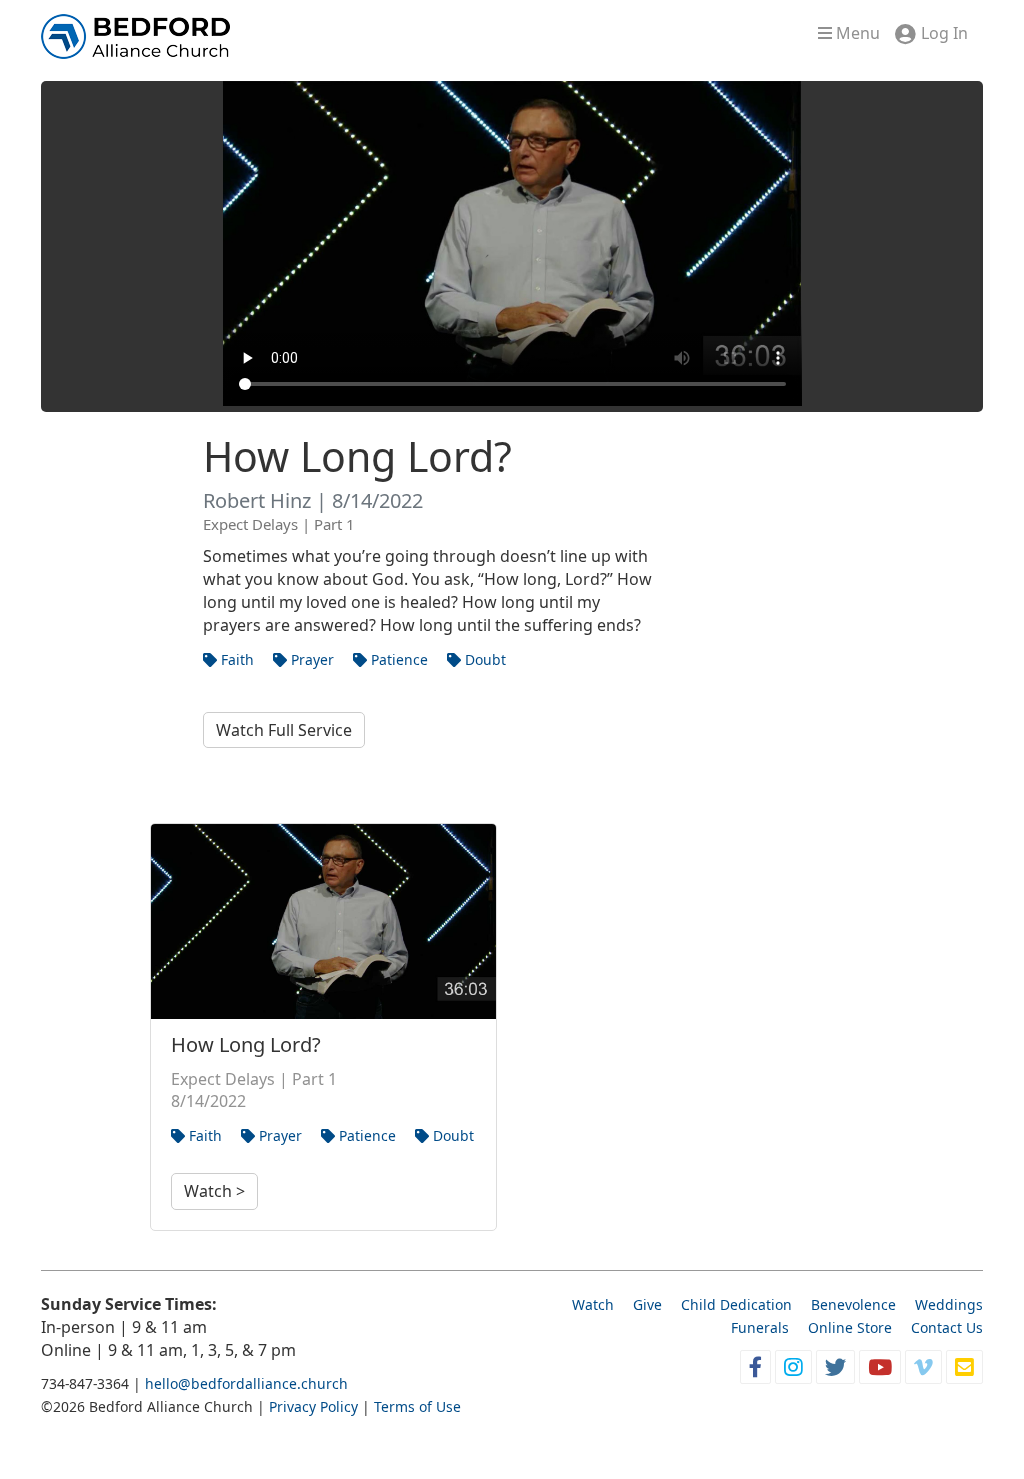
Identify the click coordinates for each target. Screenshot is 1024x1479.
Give (647, 1304)
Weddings (949, 1304)
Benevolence (853, 1304)
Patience (397, 659)
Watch (593, 1304)
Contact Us (947, 1327)
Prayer (310, 659)
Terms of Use (417, 1406)
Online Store (850, 1327)
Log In (944, 33)
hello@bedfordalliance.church (246, 1383)
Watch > (214, 1191)
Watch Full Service (284, 730)
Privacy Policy (313, 1406)
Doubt (483, 659)
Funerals (760, 1327)
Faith (235, 659)
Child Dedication (736, 1304)
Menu (856, 33)
